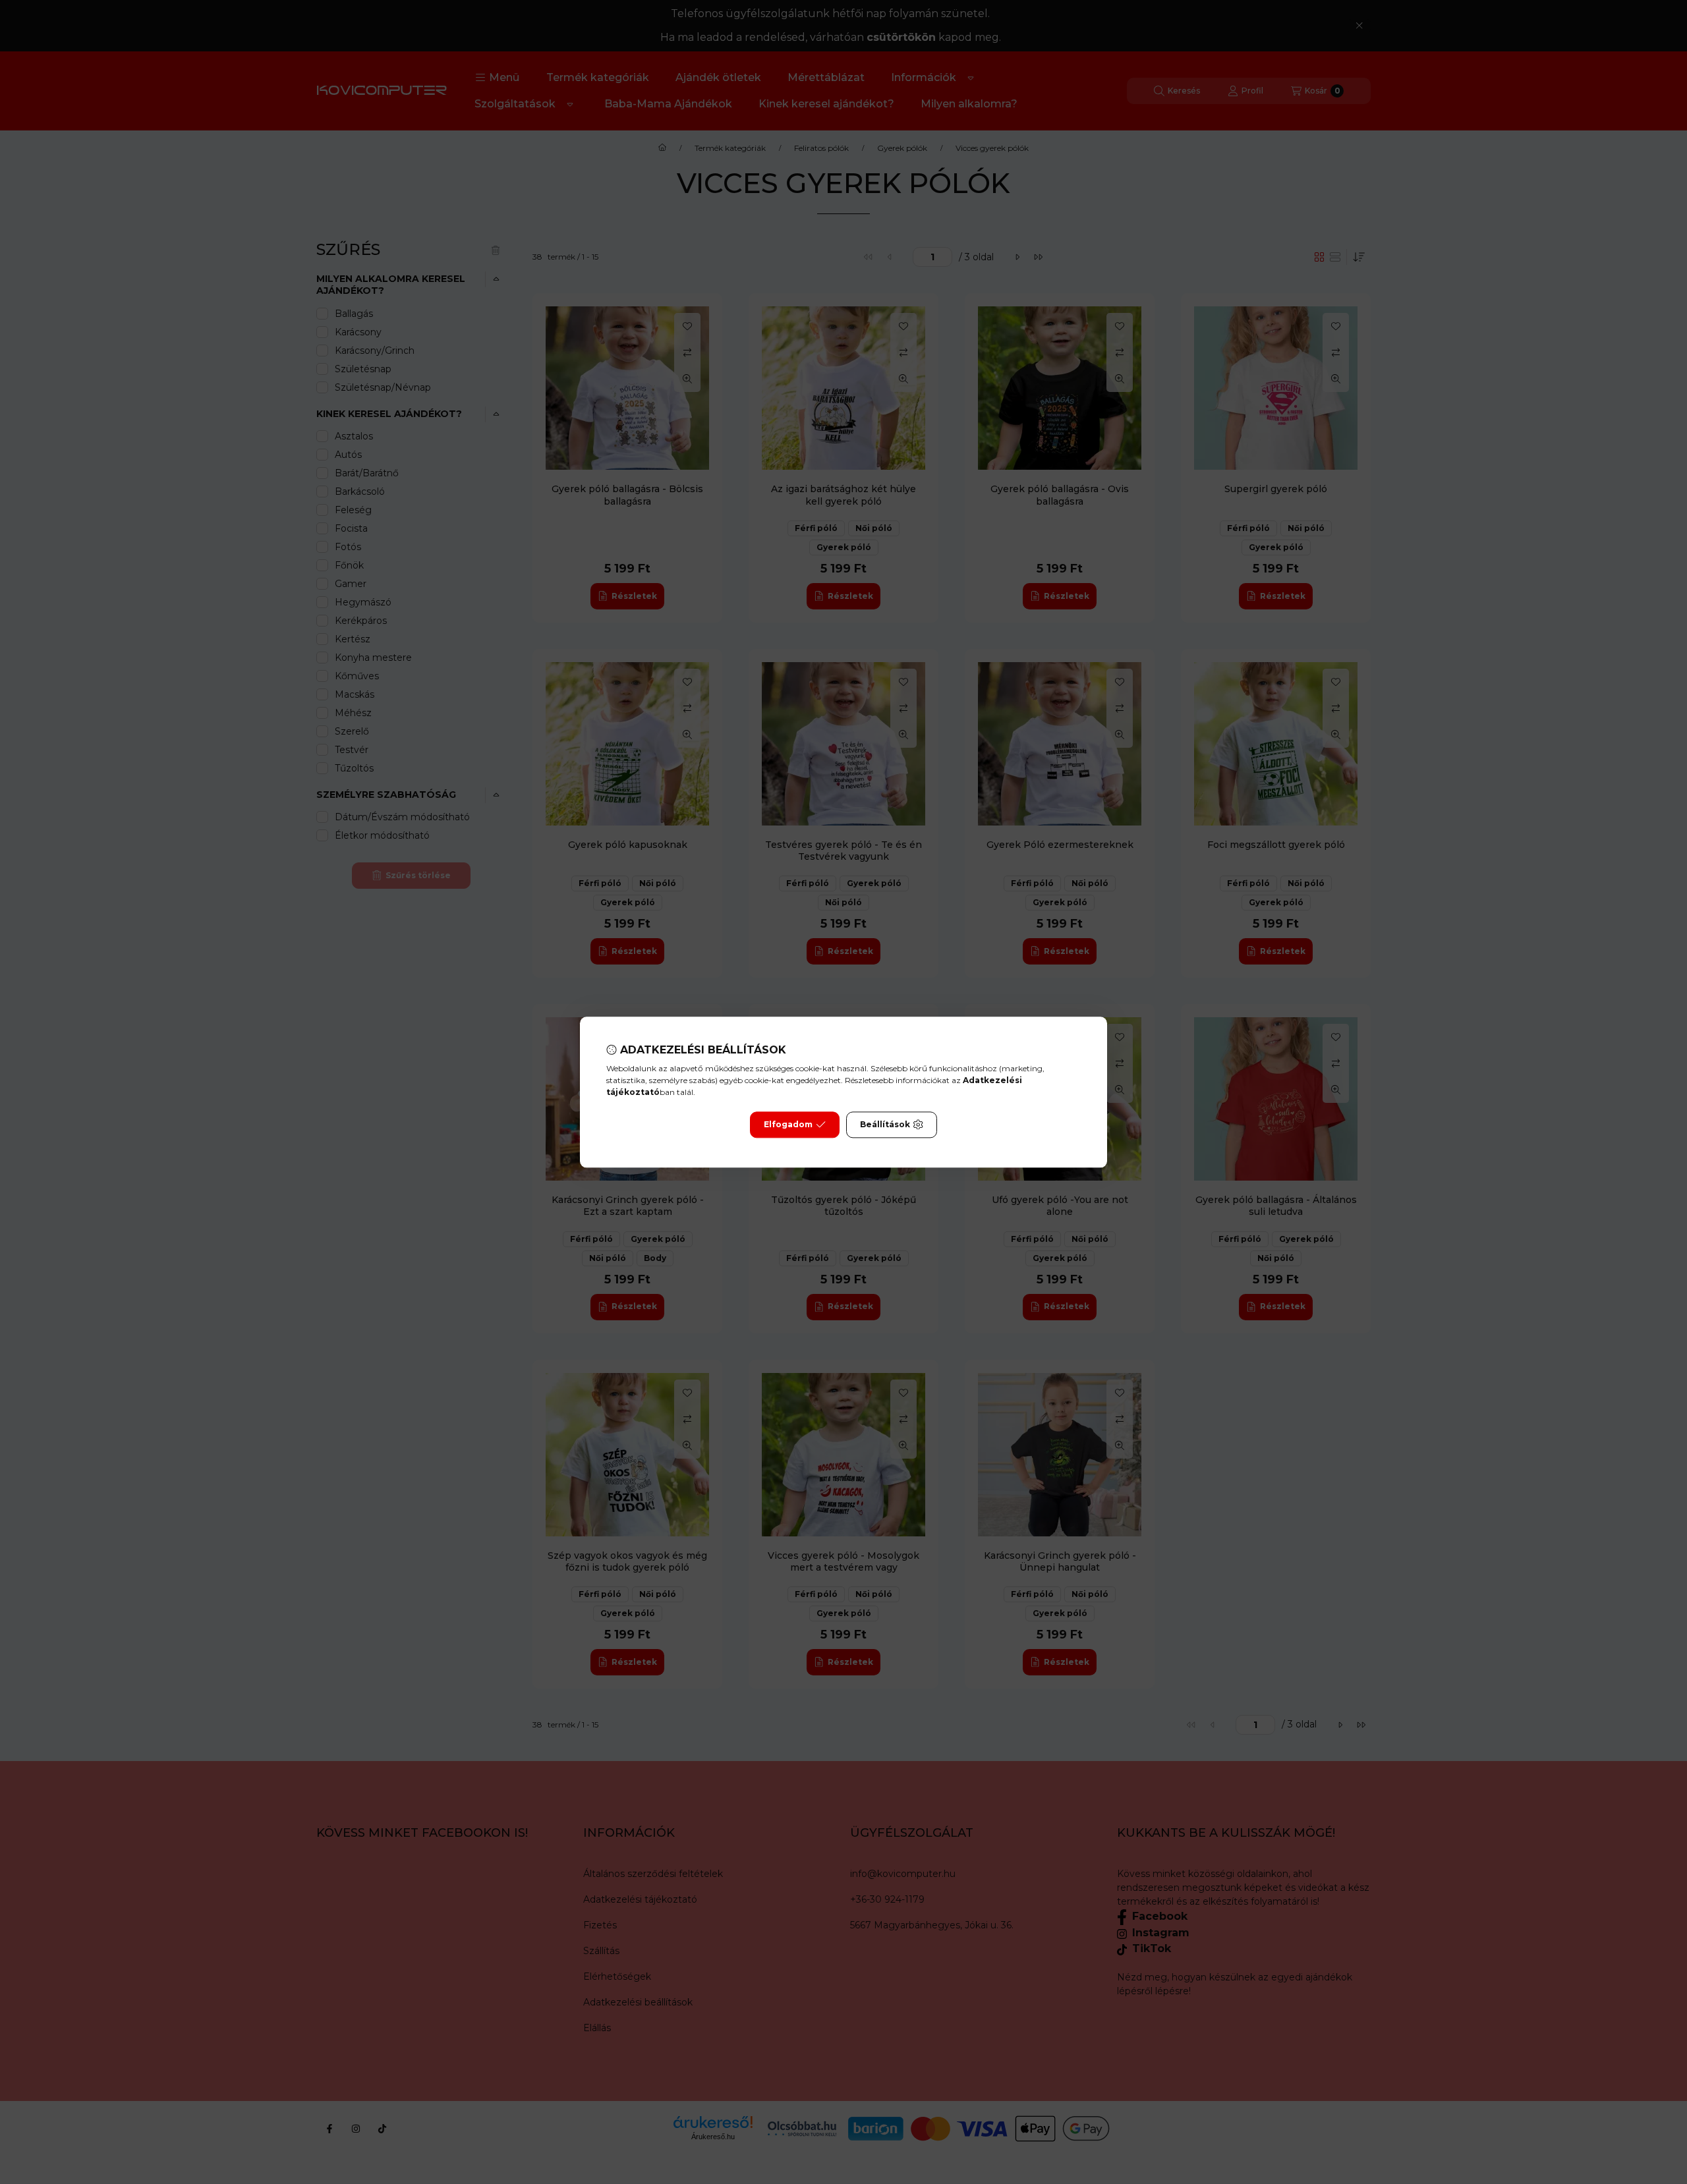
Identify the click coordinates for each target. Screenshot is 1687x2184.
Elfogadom (788, 1124)
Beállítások (885, 1124)
